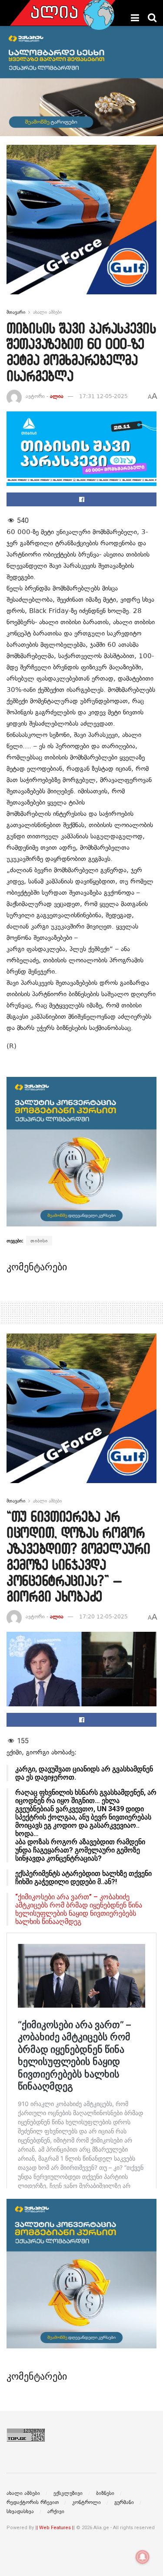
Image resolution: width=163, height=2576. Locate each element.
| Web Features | (55, 2528)
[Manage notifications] (143, 2557)
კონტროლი (86, 2502)
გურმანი (124, 2502)
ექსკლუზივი (68, 2493)
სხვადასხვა (20, 2511)
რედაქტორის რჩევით (33, 2502)
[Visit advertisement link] (81, 226)
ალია (57, 396)
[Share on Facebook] (81, 499)
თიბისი (39, 1241)
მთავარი (16, 312)
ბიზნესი (105, 2493)
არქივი (56, 2511)
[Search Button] (152, 18)
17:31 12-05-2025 (103, 396)
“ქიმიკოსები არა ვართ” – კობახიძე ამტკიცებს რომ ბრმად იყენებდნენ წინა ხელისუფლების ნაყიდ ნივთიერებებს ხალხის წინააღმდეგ (79, 1909)
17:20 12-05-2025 (103, 1617)
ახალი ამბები (47, 312)
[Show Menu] (135, 18)
